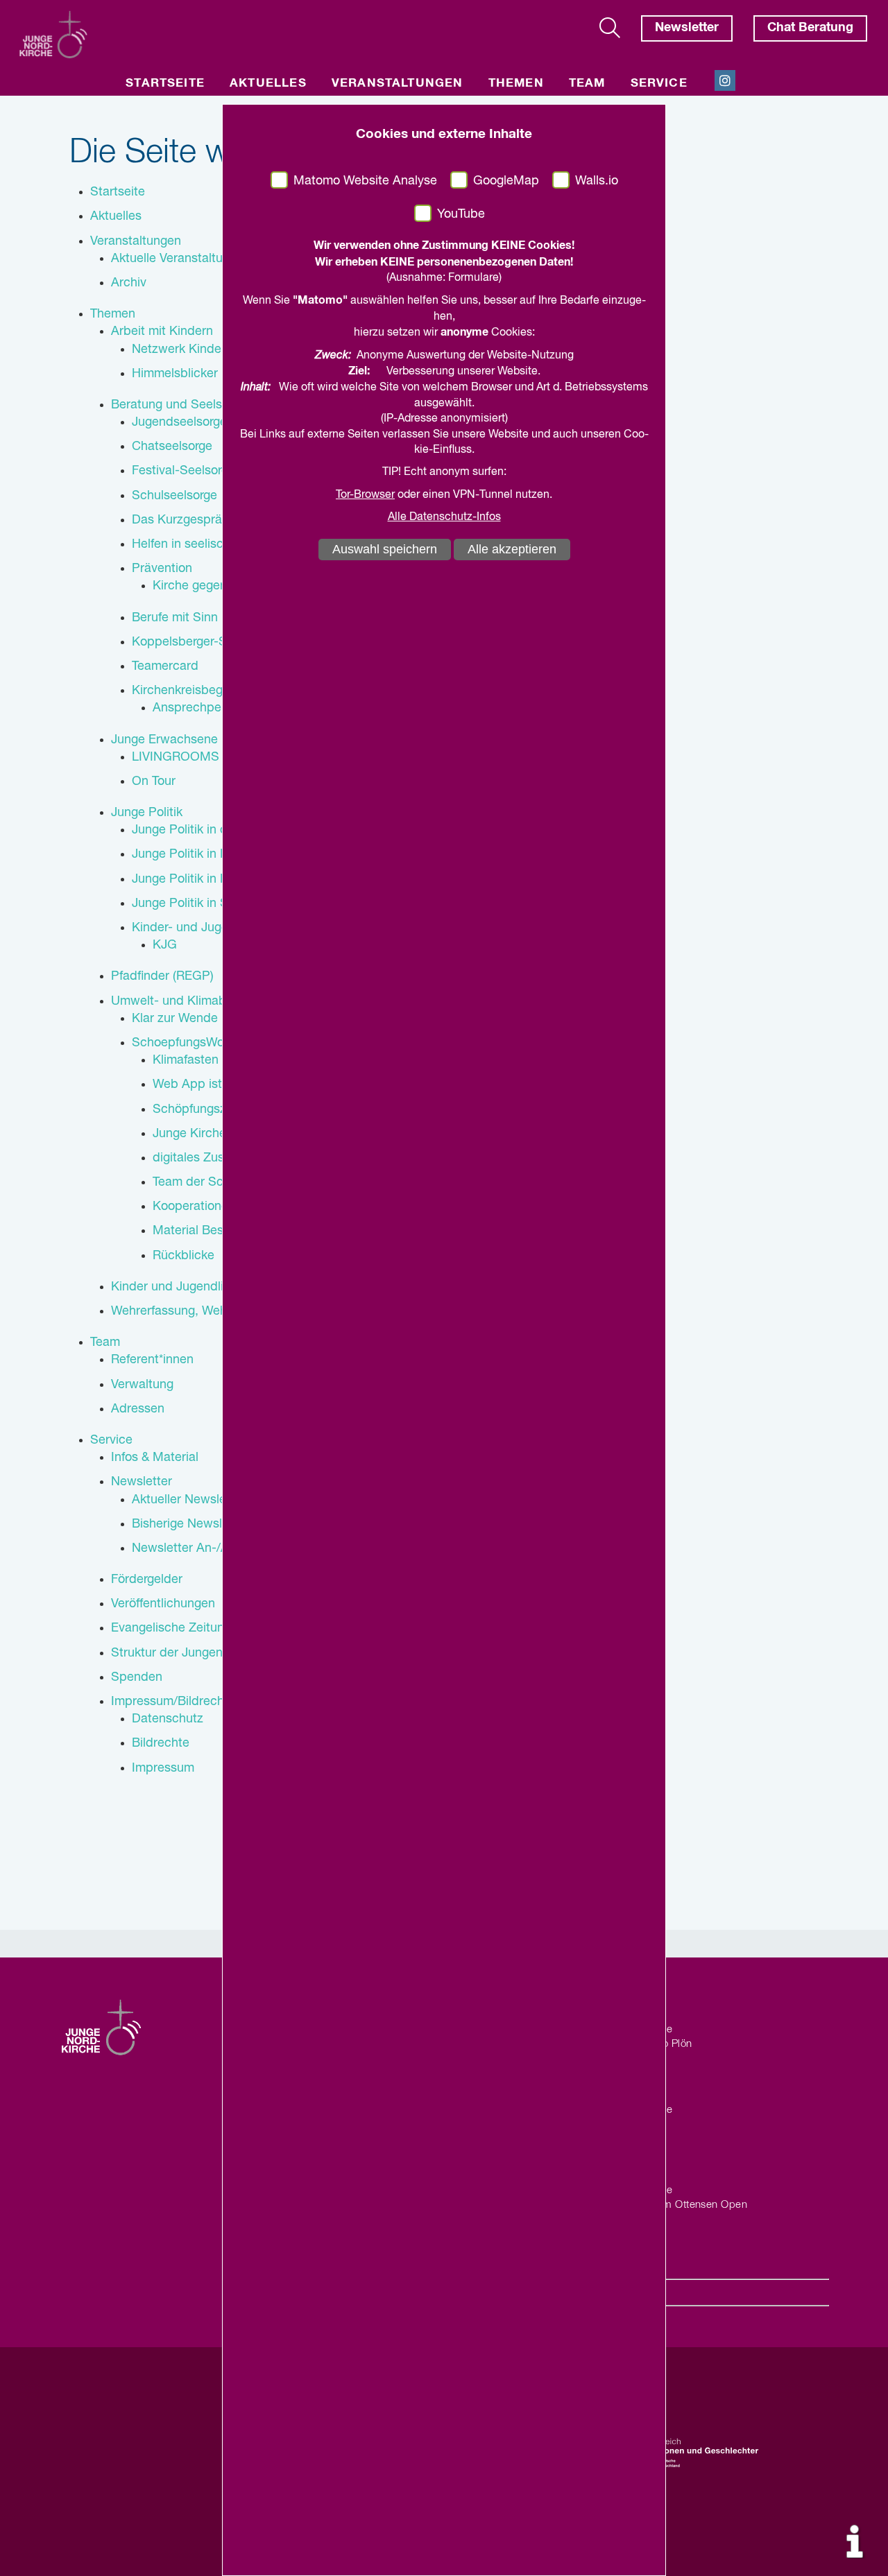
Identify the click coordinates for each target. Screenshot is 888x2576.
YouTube (461, 214)
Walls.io (597, 181)
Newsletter (687, 28)
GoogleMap (506, 181)
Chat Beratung (810, 28)
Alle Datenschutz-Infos (444, 517)
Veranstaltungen (398, 84)
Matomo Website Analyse (365, 181)
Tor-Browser (365, 495)
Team (587, 84)
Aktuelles (268, 84)
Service (659, 84)
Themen (516, 84)
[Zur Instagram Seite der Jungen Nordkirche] (725, 80)
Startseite (165, 84)
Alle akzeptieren (512, 549)
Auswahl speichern (385, 549)
